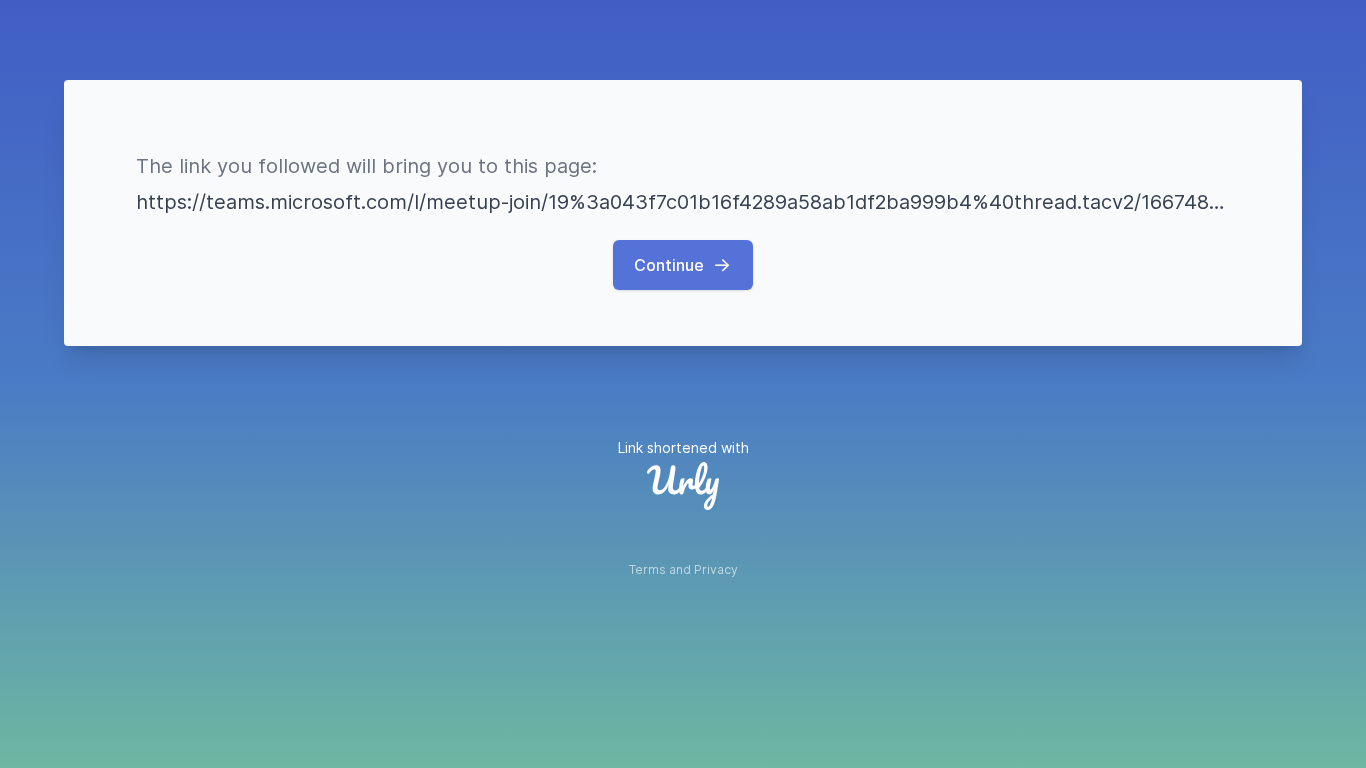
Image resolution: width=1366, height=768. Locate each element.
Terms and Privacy (683, 569)
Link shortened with (683, 447)
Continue (669, 265)
